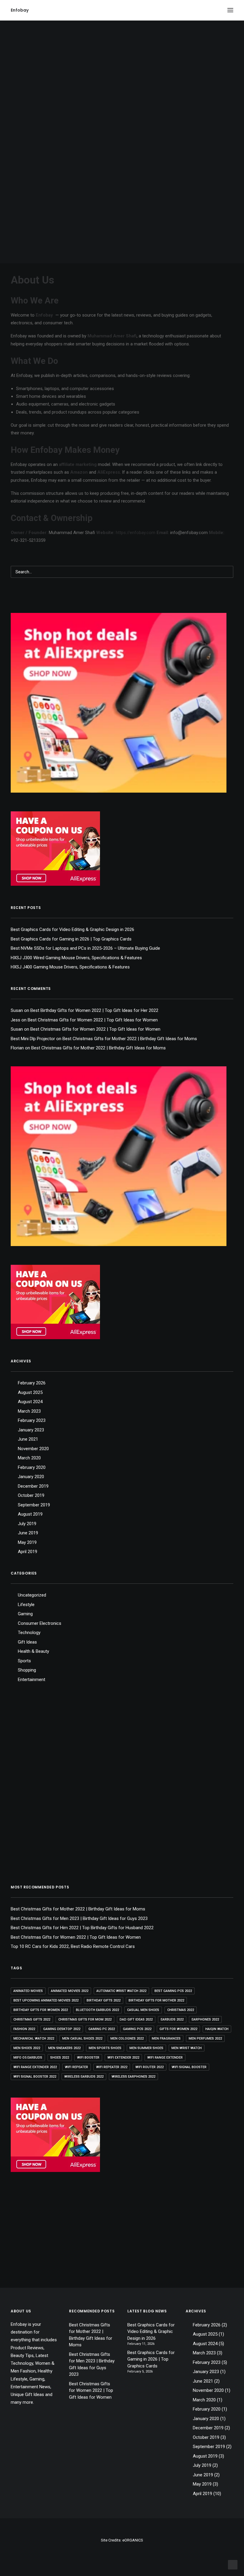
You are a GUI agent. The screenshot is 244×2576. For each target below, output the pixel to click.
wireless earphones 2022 (133, 2077)
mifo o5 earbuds (28, 2058)
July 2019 (27, 1524)
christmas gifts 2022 (32, 2019)
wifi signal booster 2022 (35, 2077)
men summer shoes (146, 2048)
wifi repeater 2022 (112, 2067)
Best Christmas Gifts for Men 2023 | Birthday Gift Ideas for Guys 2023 (79, 1918)
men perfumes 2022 (205, 2039)
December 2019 (33, 1486)
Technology (29, 1633)
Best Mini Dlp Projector (33, 1039)
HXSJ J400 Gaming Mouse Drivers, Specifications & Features (70, 967)
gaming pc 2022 (102, 2029)
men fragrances (166, 2039)
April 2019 (28, 1552)
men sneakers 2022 (64, 2048)
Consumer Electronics (40, 1623)
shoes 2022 (60, 2058)
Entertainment (32, 1680)
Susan (17, 1010)
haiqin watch (217, 2029)
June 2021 (28, 1439)
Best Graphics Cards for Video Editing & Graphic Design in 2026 (72, 929)
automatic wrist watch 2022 (121, 1991)
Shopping (27, 1670)
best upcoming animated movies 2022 (46, 2000)
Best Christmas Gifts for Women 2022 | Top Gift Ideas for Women (93, 1020)
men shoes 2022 (27, 2048)
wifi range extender (165, 2058)
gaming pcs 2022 (137, 2029)
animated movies (28, 1991)
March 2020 (29, 1458)
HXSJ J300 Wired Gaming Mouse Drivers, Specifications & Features (76, 958)
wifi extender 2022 (123, 2058)
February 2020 (32, 1467)
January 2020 (31, 1477)
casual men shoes (143, 2010)
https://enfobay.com (136, 533)
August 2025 (30, 1392)
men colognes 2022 (127, 2039)
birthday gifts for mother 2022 (156, 2000)
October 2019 (31, 1495)
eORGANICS (133, 2540)
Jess (15, 1020)
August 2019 (30, 1514)
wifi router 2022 (150, 2067)
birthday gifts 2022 (104, 2000)
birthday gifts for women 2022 (41, 2010)
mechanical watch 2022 (34, 2039)
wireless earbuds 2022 (84, 2077)
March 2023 (29, 1411)
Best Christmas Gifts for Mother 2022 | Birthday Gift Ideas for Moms (130, 1039)
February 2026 (32, 1383)
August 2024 (30, 1402)
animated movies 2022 (70, 1991)
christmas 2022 (181, 2010)
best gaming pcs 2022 (173, 1991)
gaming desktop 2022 (62, 2029)
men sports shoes (105, 2048)
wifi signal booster (189, 2067)
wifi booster (88, 2058)
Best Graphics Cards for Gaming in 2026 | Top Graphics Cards (71, 939)
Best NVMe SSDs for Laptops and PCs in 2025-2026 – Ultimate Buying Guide (85, 948)
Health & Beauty (33, 1651)
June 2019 (28, 1533)
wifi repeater (76, 2067)
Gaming (25, 1614)
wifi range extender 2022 (35, 2067)
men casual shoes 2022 (82, 2039)
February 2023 (32, 1420)
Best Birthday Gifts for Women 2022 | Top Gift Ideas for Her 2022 (94, 1010)
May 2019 (27, 1542)
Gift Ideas (27, 1642)
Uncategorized (32, 1595)
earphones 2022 (205, 2019)
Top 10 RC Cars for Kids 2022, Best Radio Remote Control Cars (73, 1946)
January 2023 (31, 1430)
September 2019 (34, 1505)
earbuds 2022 (172, 2019)
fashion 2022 (24, 2029)
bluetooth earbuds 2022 (97, 2010)
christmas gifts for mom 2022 (85, 2019)
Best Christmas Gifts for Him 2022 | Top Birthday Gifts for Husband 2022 (82, 1928)
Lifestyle (26, 1605)
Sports (24, 1661)
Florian (17, 1048)
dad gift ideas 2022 (136, 2019)
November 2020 (33, 1449)
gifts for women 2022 (178, 2029)
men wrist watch (187, 2048)
